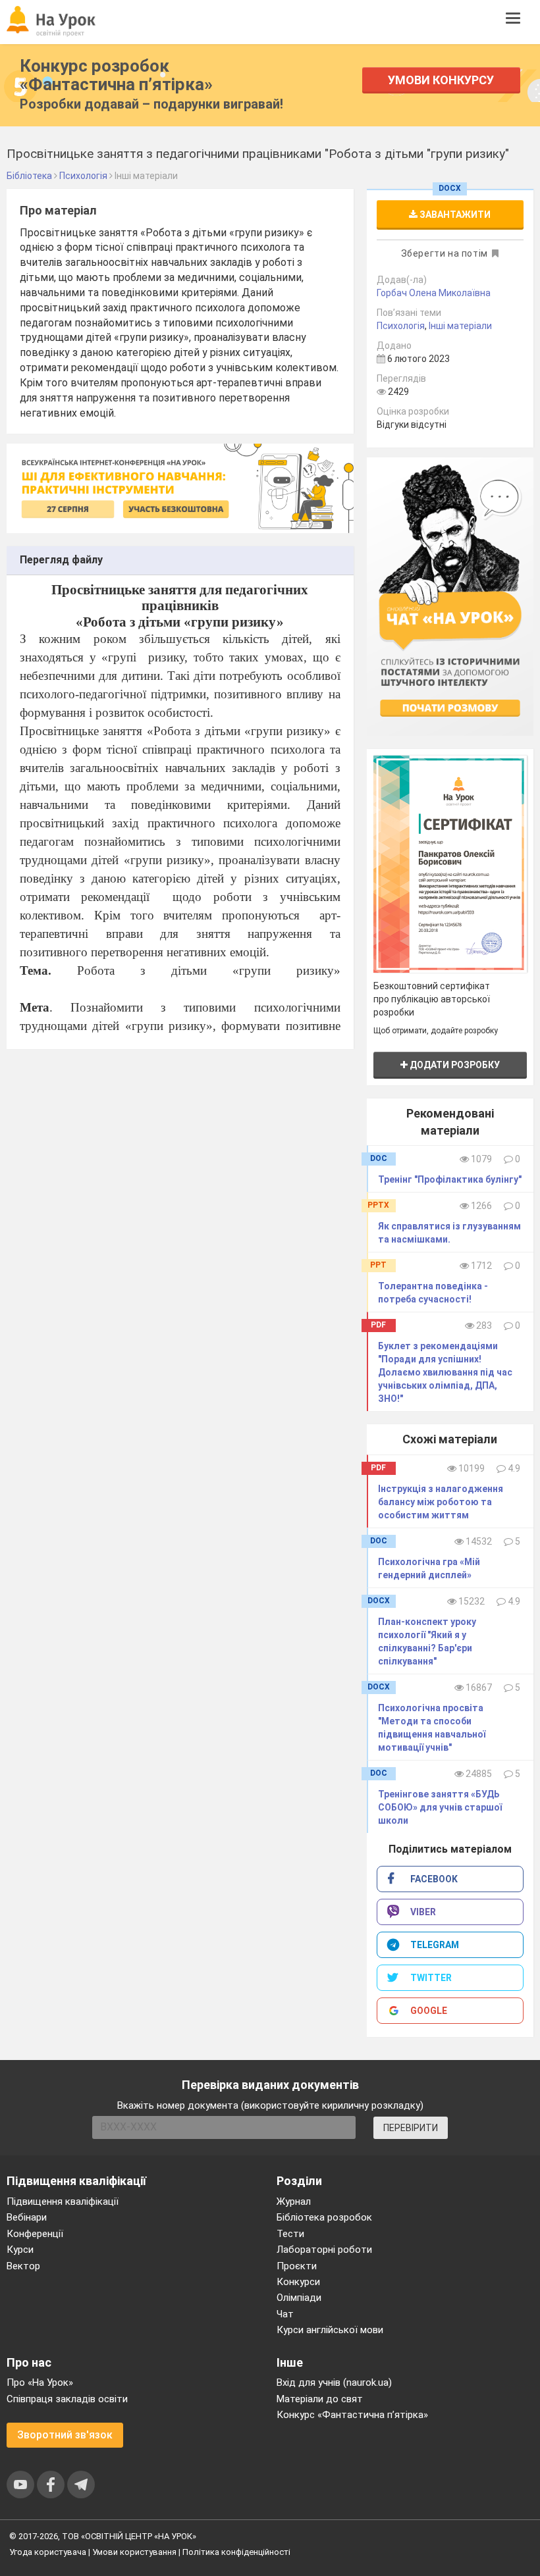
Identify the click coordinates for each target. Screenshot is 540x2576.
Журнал (294, 2202)
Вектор (23, 2266)
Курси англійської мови (330, 2330)
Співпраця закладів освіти (67, 2399)
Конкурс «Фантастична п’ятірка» (352, 2415)
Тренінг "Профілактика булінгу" (450, 1179)
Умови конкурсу (441, 80)
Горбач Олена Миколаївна (434, 293)
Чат (285, 2314)
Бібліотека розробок (324, 2217)
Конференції (35, 2234)
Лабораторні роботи (324, 2250)
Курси (20, 2250)
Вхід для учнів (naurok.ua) (334, 2383)
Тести (290, 2234)
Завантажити (454, 215)
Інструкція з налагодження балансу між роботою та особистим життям (441, 1502)
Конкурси (298, 2282)
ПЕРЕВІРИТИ (411, 2128)
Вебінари (27, 2217)
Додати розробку (454, 1065)
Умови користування (134, 2552)
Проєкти (297, 2266)
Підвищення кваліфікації (63, 2202)
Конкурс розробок (116, 75)
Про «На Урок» (40, 2383)
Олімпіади (299, 2298)
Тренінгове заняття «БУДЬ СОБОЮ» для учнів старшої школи (440, 1807)
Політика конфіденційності (236, 2552)
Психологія (401, 326)
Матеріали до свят (320, 2399)
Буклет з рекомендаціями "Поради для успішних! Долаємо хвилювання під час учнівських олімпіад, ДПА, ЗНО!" (445, 1372)
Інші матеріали (460, 326)
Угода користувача (48, 2552)
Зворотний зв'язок (65, 2435)
